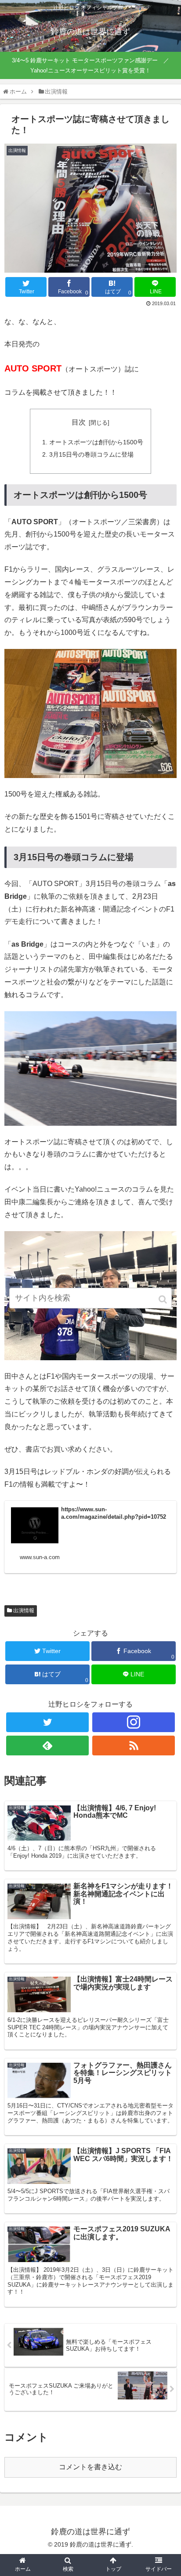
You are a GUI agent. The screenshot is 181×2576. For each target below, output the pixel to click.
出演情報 (24, 1610)
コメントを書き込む (90, 2467)
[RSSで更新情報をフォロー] (134, 1746)
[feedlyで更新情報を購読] (47, 1746)
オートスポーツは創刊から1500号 (96, 442)
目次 (79, 422)
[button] (163, 1299)
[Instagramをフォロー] (134, 1722)
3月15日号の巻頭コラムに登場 (91, 454)
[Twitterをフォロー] (47, 1722)
